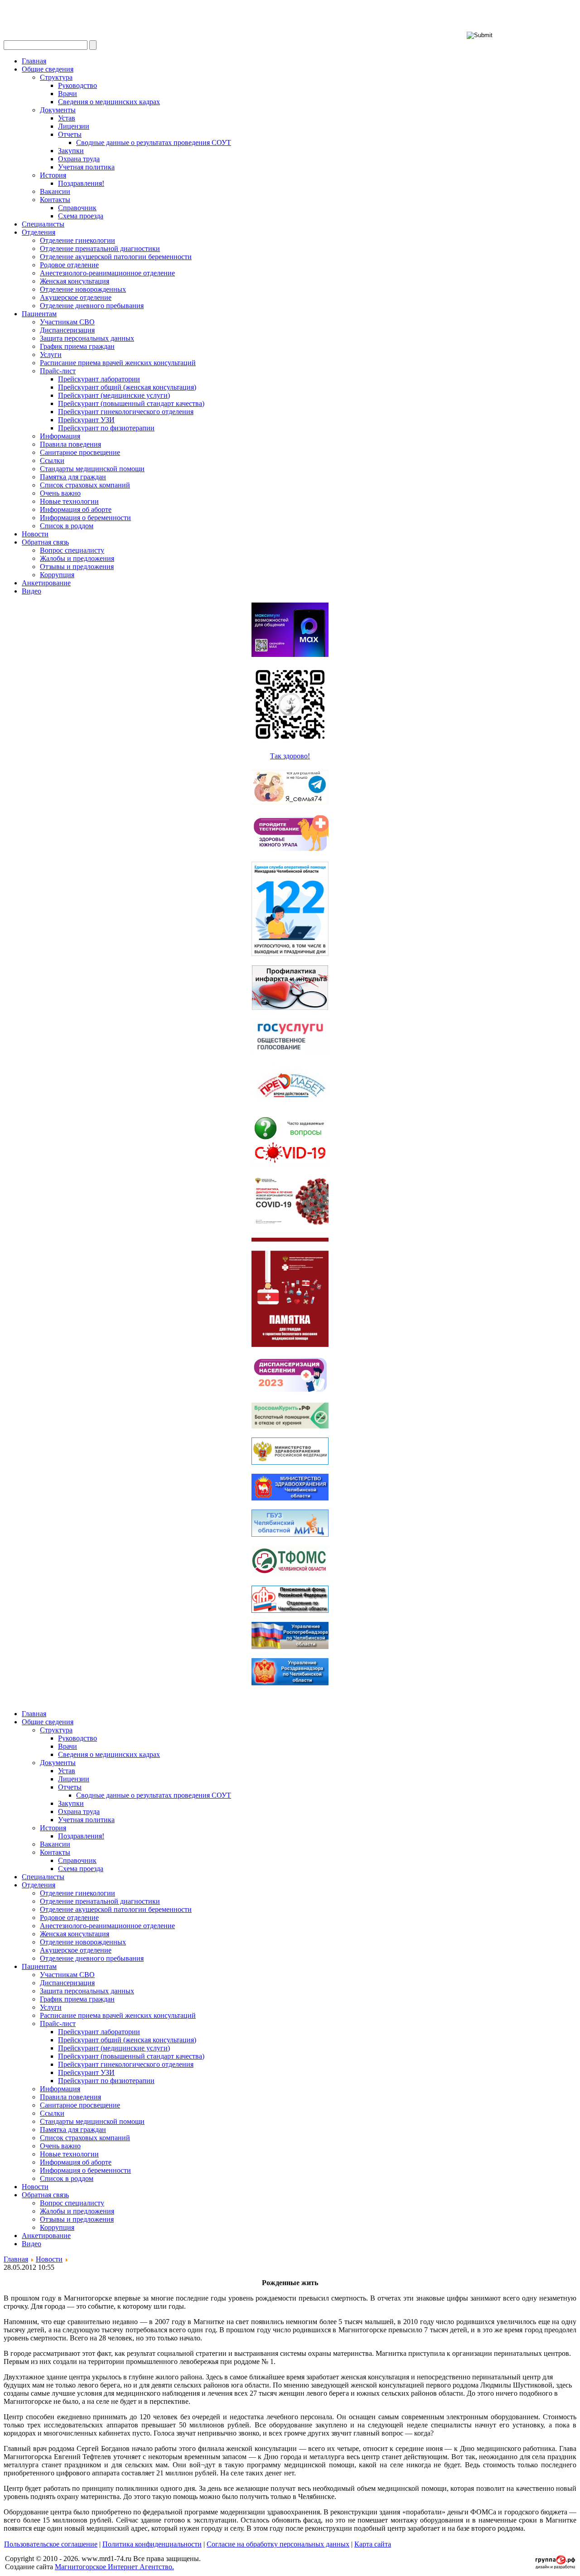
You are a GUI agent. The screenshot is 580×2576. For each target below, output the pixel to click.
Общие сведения (48, 69)
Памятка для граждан (73, 477)
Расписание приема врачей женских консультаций (118, 363)
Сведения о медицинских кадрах (109, 102)
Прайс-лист (58, 371)
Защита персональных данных (87, 338)
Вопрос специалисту (72, 550)
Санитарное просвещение (80, 452)
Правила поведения (70, 444)
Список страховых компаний (85, 485)
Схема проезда (81, 216)
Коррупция (57, 575)
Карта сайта (373, 2544)
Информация (60, 436)
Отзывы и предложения (77, 567)
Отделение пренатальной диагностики (100, 248)
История (53, 175)
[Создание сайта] (555, 2566)
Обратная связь (45, 542)
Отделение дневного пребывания (92, 306)
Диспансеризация (67, 330)
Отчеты (70, 134)
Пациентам (39, 314)
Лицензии (74, 126)
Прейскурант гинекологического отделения (126, 412)
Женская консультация (75, 281)
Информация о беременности (85, 518)
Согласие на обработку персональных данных (278, 2544)
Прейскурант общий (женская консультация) (127, 387)
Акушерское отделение (76, 297)
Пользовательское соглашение (51, 2544)
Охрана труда (79, 159)
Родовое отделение (69, 265)
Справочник (77, 208)
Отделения (39, 232)
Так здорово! (290, 756)
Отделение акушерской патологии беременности (116, 257)
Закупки (71, 151)
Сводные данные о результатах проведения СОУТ (154, 142)
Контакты (55, 200)
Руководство (77, 85)
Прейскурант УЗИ (86, 420)
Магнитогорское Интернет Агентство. (114, 2567)
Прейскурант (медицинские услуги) (114, 395)
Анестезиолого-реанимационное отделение (107, 273)
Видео (31, 591)
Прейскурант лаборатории (99, 379)
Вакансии (55, 191)
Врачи (68, 94)
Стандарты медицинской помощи (92, 469)
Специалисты (43, 224)
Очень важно (60, 493)
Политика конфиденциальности (152, 2544)
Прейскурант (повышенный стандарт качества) (131, 403)
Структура (56, 77)
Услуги (51, 355)
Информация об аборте (76, 509)
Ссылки (52, 461)
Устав (67, 118)
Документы (58, 110)
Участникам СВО (67, 322)
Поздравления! (81, 183)
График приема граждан (77, 346)
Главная (34, 61)
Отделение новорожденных (83, 289)
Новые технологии (69, 501)
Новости (35, 534)
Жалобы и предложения (77, 558)
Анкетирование (46, 583)
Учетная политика (86, 167)
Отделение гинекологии (77, 240)
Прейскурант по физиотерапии (106, 428)
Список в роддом (67, 526)
